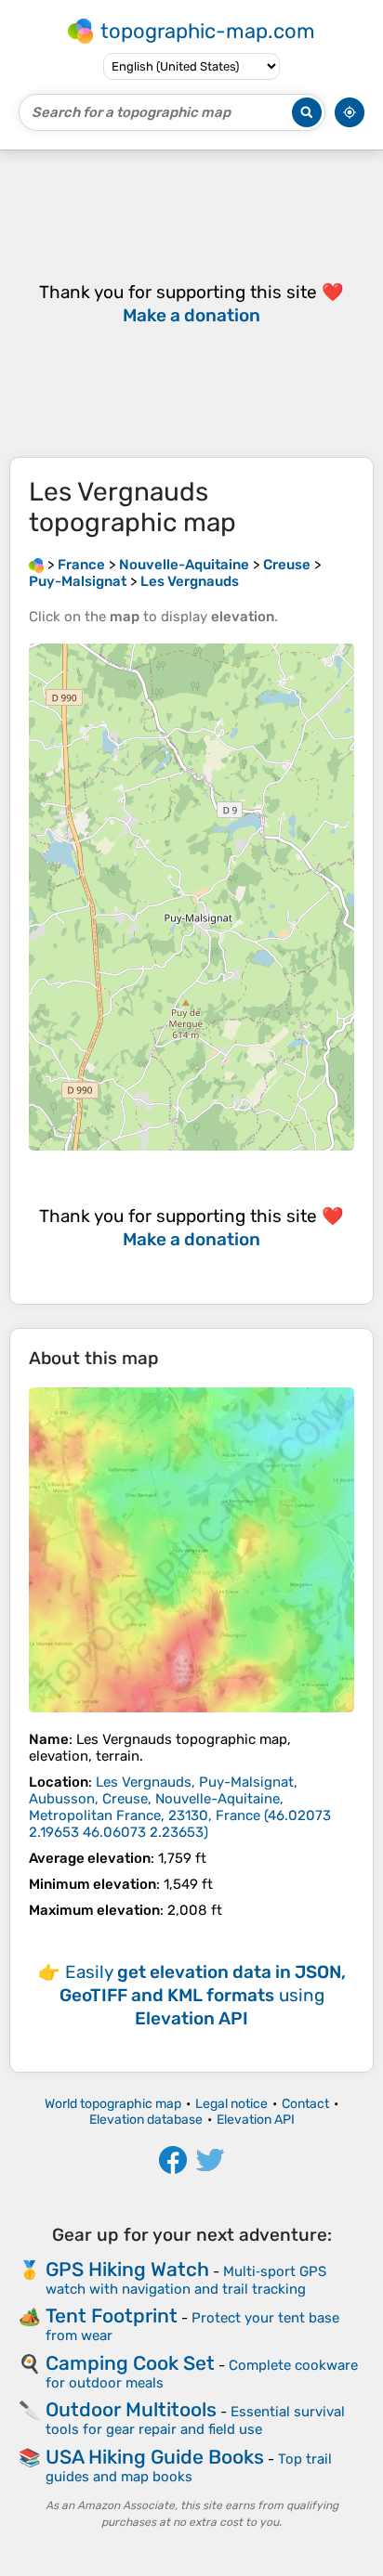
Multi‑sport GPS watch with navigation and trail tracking (186, 2280)
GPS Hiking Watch (127, 2269)
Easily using (203, 1995)
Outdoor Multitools (131, 2409)
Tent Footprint (112, 2316)
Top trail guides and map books (189, 2468)
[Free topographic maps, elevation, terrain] (36, 565)
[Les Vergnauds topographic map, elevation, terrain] (191, 1550)
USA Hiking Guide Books (155, 2457)
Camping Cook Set (130, 2363)
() (180, 1807)
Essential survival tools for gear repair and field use (195, 2420)
